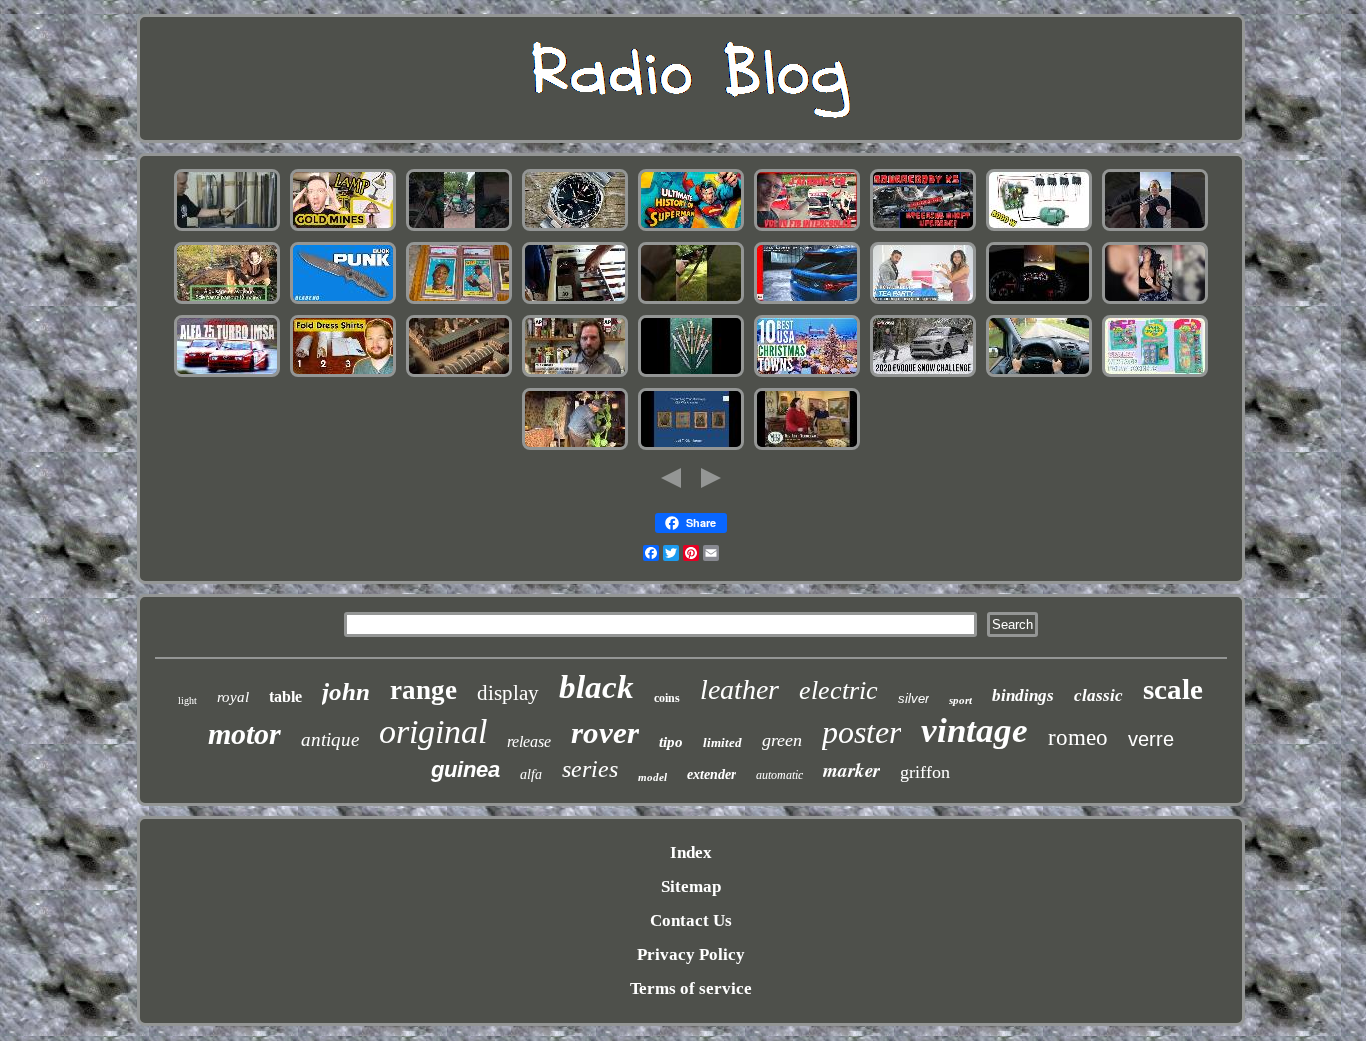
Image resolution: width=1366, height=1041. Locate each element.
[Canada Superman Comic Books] (691, 228)
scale (1173, 689)
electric (838, 690)
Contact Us (691, 920)
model (652, 777)
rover (605, 732)
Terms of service (691, 988)
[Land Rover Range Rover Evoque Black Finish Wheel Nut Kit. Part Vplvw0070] (923, 374)
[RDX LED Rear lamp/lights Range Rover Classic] (807, 301)
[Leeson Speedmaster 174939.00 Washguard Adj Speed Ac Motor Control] (1039, 228)
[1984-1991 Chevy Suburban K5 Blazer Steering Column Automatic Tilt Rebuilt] (923, 228)
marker (851, 769)
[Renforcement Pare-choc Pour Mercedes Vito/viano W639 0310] (1039, 374)
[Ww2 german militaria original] (691, 374)
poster (861, 732)
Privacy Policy (691, 954)
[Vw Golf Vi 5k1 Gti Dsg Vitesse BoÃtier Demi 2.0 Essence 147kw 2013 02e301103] (1039, 301)
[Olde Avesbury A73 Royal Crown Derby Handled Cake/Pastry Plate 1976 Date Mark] (807, 447)
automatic (779, 775)
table (285, 696)
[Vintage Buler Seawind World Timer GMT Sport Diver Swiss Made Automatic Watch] (575, 228)
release (529, 741)
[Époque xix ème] (459, 374)
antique (330, 739)
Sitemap (691, 886)
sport (960, 700)
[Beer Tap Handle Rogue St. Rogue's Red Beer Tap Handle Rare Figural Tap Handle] (575, 374)
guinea (465, 769)
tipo (671, 742)
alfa (531, 774)
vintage (974, 730)
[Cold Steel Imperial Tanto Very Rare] (227, 228)
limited (722, 742)
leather (739, 689)
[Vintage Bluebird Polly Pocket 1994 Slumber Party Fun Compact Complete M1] (1155, 374)
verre (1151, 739)
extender (711, 774)
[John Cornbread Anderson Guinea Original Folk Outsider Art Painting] (575, 447)
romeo (1078, 737)
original (433, 731)
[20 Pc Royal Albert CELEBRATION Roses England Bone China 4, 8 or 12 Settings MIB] (923, 301)
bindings (1023, 695)
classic (1098, 695)
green (782, 740)
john (346, 691)
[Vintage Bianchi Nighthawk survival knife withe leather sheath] (343, 301)
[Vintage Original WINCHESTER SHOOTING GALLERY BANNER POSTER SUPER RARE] (691, 301)
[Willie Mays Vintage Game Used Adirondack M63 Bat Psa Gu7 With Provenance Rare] (459, 301)
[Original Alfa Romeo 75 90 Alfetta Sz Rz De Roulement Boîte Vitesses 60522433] (227, 374)
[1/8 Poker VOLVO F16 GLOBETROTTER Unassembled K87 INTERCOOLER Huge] (807, 228)
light (187, 700)
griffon (925, 772)
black (596, 687)
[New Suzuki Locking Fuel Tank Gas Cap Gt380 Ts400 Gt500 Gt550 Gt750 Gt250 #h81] (459, 228)
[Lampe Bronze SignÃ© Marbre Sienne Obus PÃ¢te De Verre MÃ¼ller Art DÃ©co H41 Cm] (227, 301)
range (423, 690)
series (590, 769)
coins (667, 698)
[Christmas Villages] (807, 374)
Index (691, 852)
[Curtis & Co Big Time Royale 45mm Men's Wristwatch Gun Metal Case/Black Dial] (1155, 301)
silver (913, 698)
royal (233, 697)
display (508, 693)
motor (244, 733)
